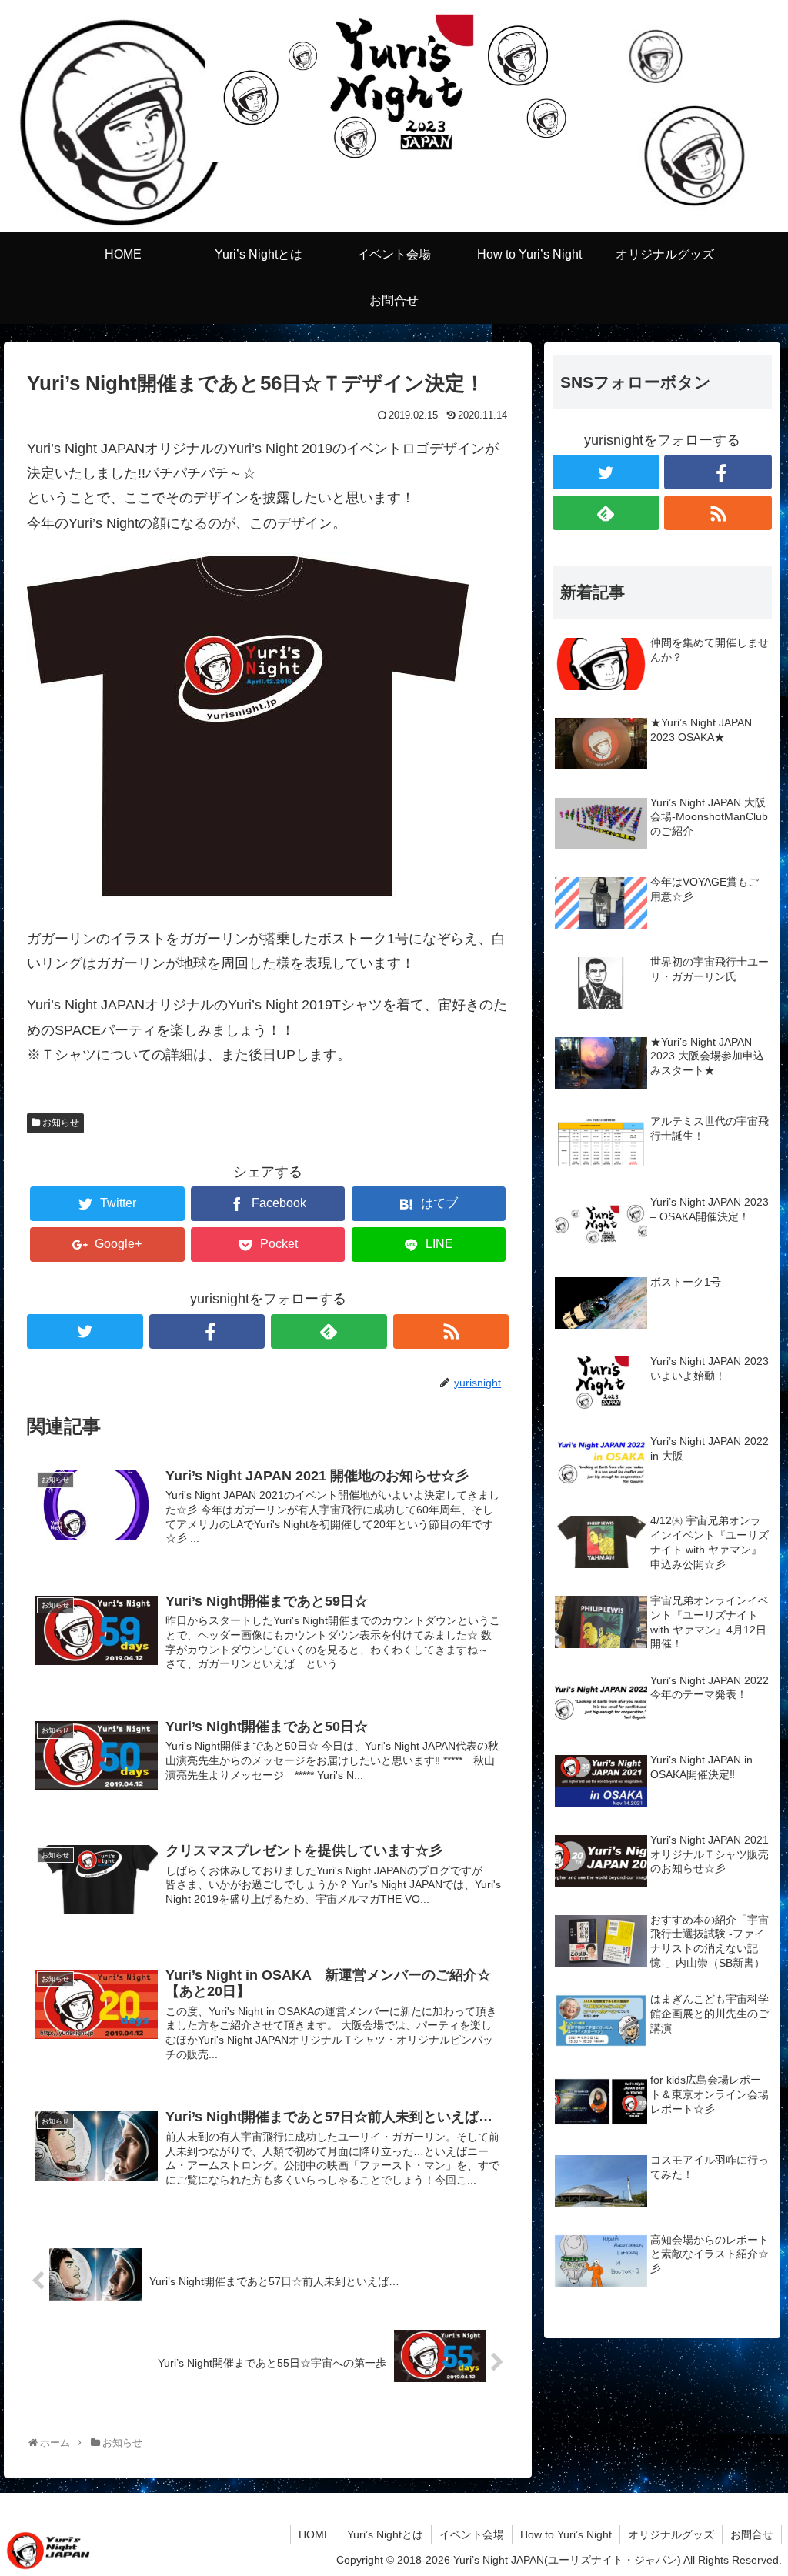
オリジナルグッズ (671, 2534)
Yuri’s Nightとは (385, 2534)
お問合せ (752, 2534)
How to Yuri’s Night (566, 2534)
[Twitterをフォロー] (85, 1331)
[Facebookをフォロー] (207, 1331)
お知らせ (61, 1123)
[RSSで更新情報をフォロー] (451, 1331)
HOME (315, 2534)
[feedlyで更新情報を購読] (329, 1331)
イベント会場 (472, 2534)
